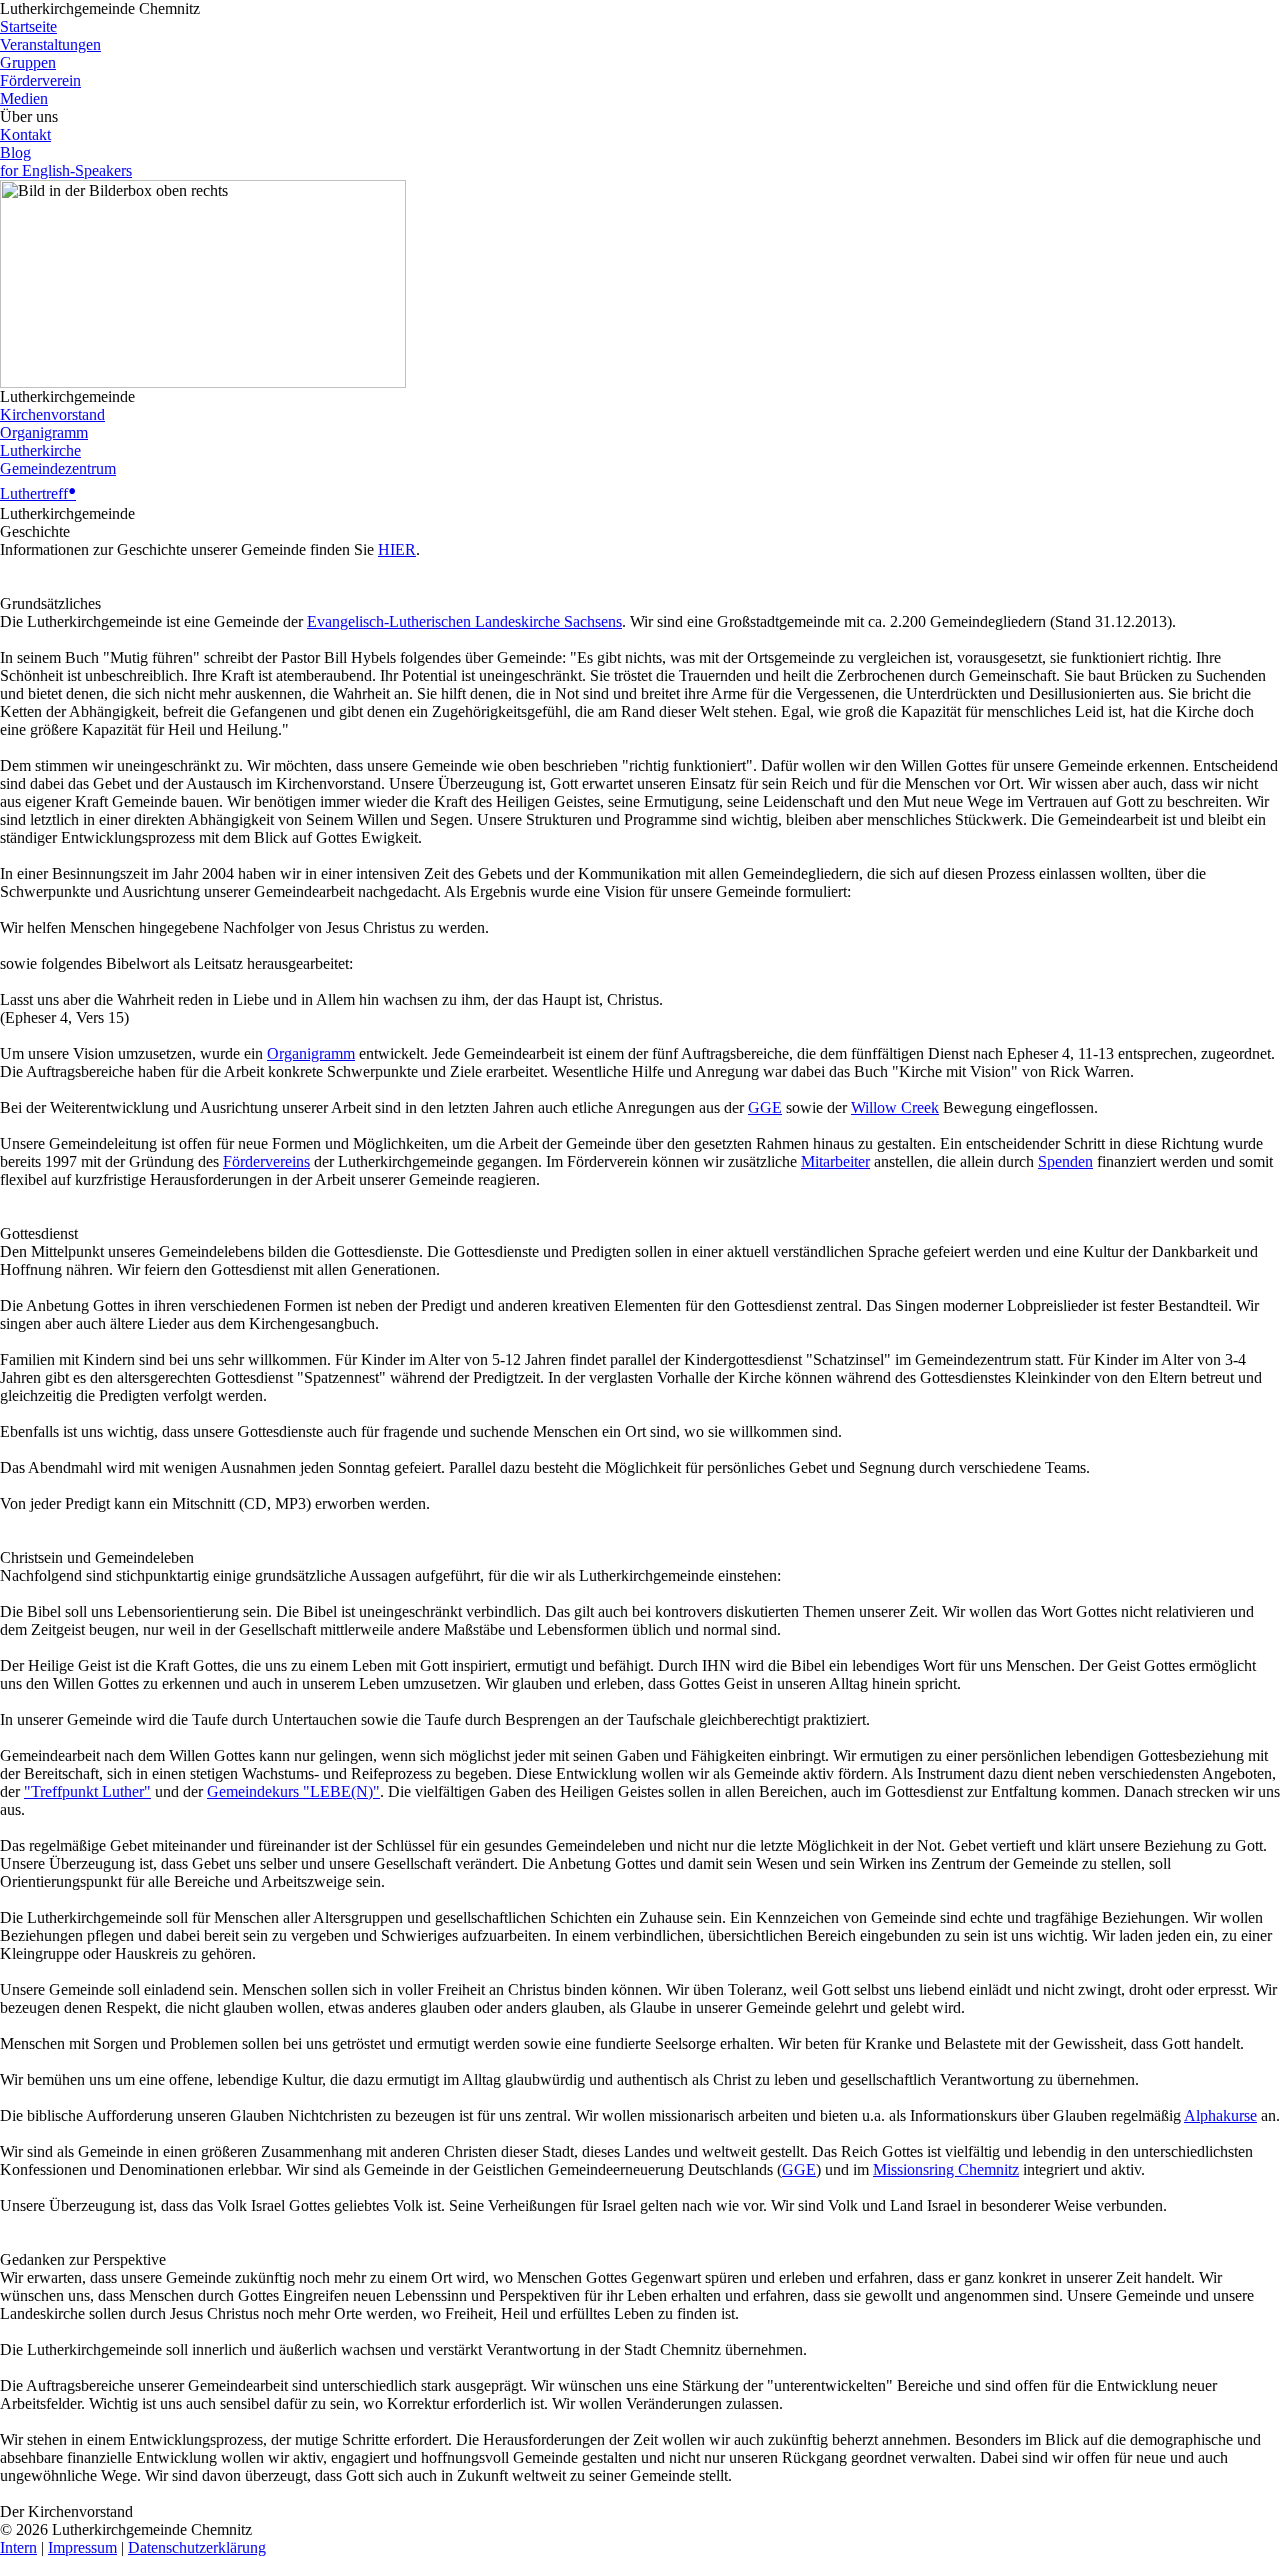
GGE (765, 1107)
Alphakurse (1220, 2115)
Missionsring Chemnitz (946, 2169)
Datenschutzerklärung (197, 2547)
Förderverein (40, 80)
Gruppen (28, 62)
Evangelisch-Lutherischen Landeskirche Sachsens (464, 621)
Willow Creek (895, 1107)
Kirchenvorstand (52, 414)
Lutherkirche (40, 450)
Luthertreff (38, 493)
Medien (24, 98)
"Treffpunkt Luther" (87, 1791)
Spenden (1065, 1161)
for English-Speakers (66, 170)
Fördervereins (266, 1161)
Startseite (28, 26)
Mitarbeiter (835, 1161)
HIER (397, 549)
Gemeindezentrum (58, 468)
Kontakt (25, 134)
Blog (15, 152)
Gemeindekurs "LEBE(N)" (293, 1791)
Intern (18, 2547)
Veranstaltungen (50, 44)
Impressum (82, 2547)
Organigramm (44, 432)
